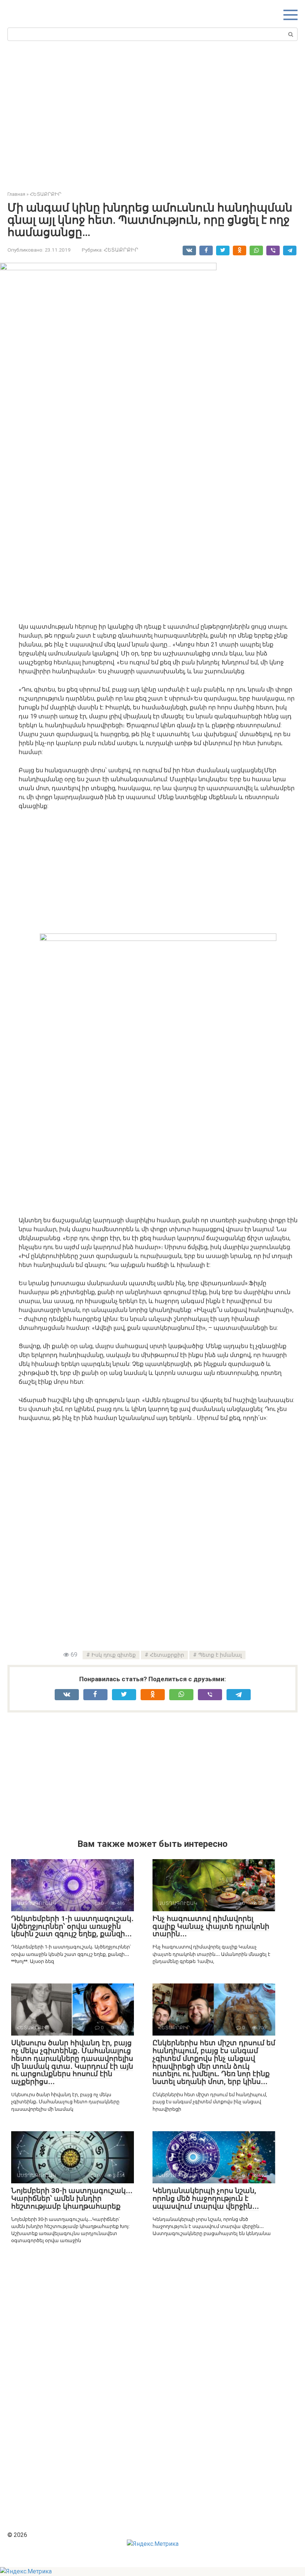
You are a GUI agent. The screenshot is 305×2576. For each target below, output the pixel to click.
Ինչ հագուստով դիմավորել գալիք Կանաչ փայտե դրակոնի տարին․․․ (211, 1926)
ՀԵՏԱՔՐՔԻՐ (121, 250)
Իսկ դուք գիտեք (114, 1655)
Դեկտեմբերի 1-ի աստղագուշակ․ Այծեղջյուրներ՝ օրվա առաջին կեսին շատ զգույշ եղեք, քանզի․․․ (72, 1926)
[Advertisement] (156, 114)
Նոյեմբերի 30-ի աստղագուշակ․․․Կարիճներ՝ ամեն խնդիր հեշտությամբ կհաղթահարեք (72, 2198)
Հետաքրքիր (167, 1655)
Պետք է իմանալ (220, 1655)
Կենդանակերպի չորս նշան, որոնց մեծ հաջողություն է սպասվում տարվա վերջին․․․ (206, 2198)
